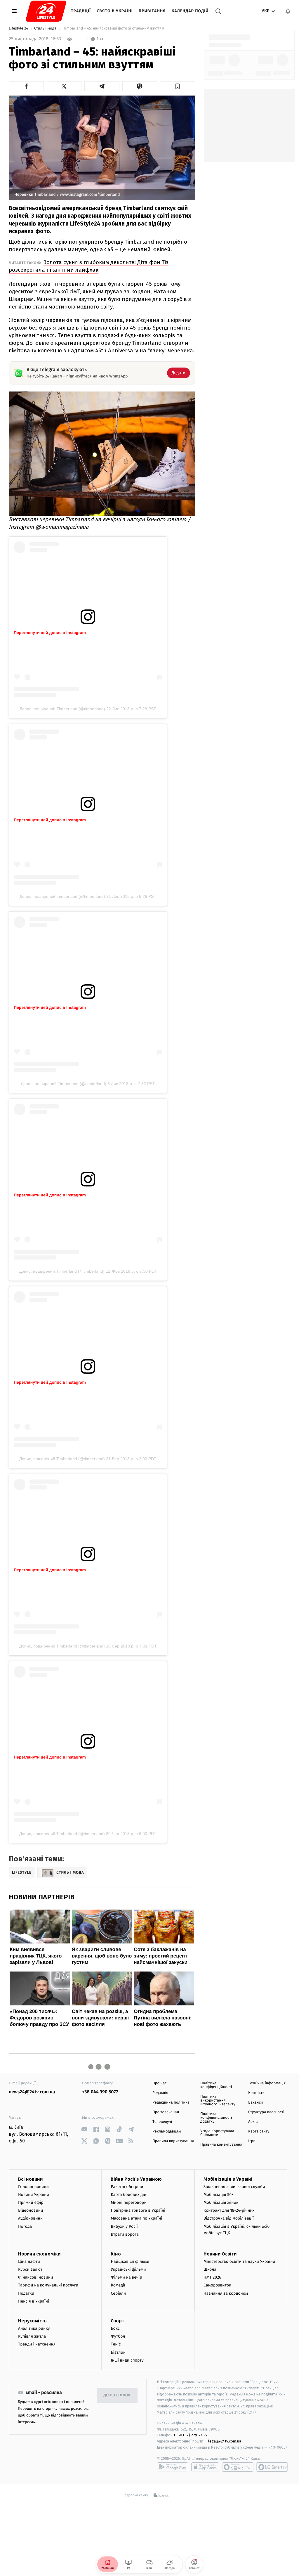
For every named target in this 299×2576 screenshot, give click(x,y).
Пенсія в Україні (34, 2301)
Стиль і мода (46, 28)
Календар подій (190, 11)
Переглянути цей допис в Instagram (50, 633)
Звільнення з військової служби (234, 2187)
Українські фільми (128, 2269)
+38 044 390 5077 (100, 2092)
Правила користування (173, 2141)
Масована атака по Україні (136, 2218)
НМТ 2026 (212, 2277)
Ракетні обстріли (127, 2187)
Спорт (117, 2321)
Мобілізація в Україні (228, 2179)
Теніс (116, 2344)
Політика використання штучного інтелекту (218, 2101)
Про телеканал (166, 2112)
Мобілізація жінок (221, 2202)
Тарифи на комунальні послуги (48, 2285)
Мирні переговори (128, 2202)
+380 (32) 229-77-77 (191, 2435)
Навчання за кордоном (226, 2293)
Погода (25, 2226)
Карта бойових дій (128, 2195)
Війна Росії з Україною (136, 2179)
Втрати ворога (125, 2234)
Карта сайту (259, 2131)
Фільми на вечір (126, 2277)
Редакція (160, 2093)
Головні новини (33, 2187)
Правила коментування (221, 2145)
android (173, 2467)
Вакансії (255, 2103)
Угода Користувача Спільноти (217, 2133)
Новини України (34, 2195)
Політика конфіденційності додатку (216, 2118)
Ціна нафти (29, 2261)
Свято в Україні (115, 11)
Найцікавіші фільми (130, 2261)
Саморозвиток (217, 2285)
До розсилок (117, 2395)
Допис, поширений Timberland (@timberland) (62, 709)
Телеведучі (162, 2122)
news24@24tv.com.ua (32, 2092)
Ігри (252, 2141)
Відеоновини (31, 2210)
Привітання (152, 11)
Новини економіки (39, 2254)
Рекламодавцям (167, 2131)
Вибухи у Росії (124, 2226)
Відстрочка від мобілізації (229, 2218)
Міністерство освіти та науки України (239, 2261)
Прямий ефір (31, 2202)
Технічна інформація (267, 2083)
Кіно (116, 2254)
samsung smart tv (272, 2467)
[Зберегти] (178, 86)
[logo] (46, 11)
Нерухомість (32, 2321)
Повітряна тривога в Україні (138, 2210)
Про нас (160, 2083)
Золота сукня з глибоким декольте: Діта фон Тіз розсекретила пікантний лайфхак (89, 266)
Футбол (118, 2336)
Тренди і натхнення (37, 2344)
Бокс (115, 2328)
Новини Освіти (220, 2254)
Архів (253, 2122)
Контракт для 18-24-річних (229, 2210)
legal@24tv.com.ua (225, 2441)
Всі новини (30, 2179)
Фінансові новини (36, 2277)
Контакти (256, 2093)
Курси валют (30, 2269)
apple (205, 2467)
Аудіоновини (30, 2218)
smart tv (238, 2467)
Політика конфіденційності (216, 2085)
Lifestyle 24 (19, 28)
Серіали (118, 2293)
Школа (210, 2269)
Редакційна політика (171, 2103)
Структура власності (266, 2112)
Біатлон (118, 2352)
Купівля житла (32, 2336)
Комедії (118, 2285)
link (84, 2129)
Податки (26, 2293)
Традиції (81, 11)
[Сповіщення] (288, 11)
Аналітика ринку (34, 2328)
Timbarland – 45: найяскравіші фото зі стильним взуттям (114, 28)
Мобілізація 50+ (219, 2195)
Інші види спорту (127, 2360)
